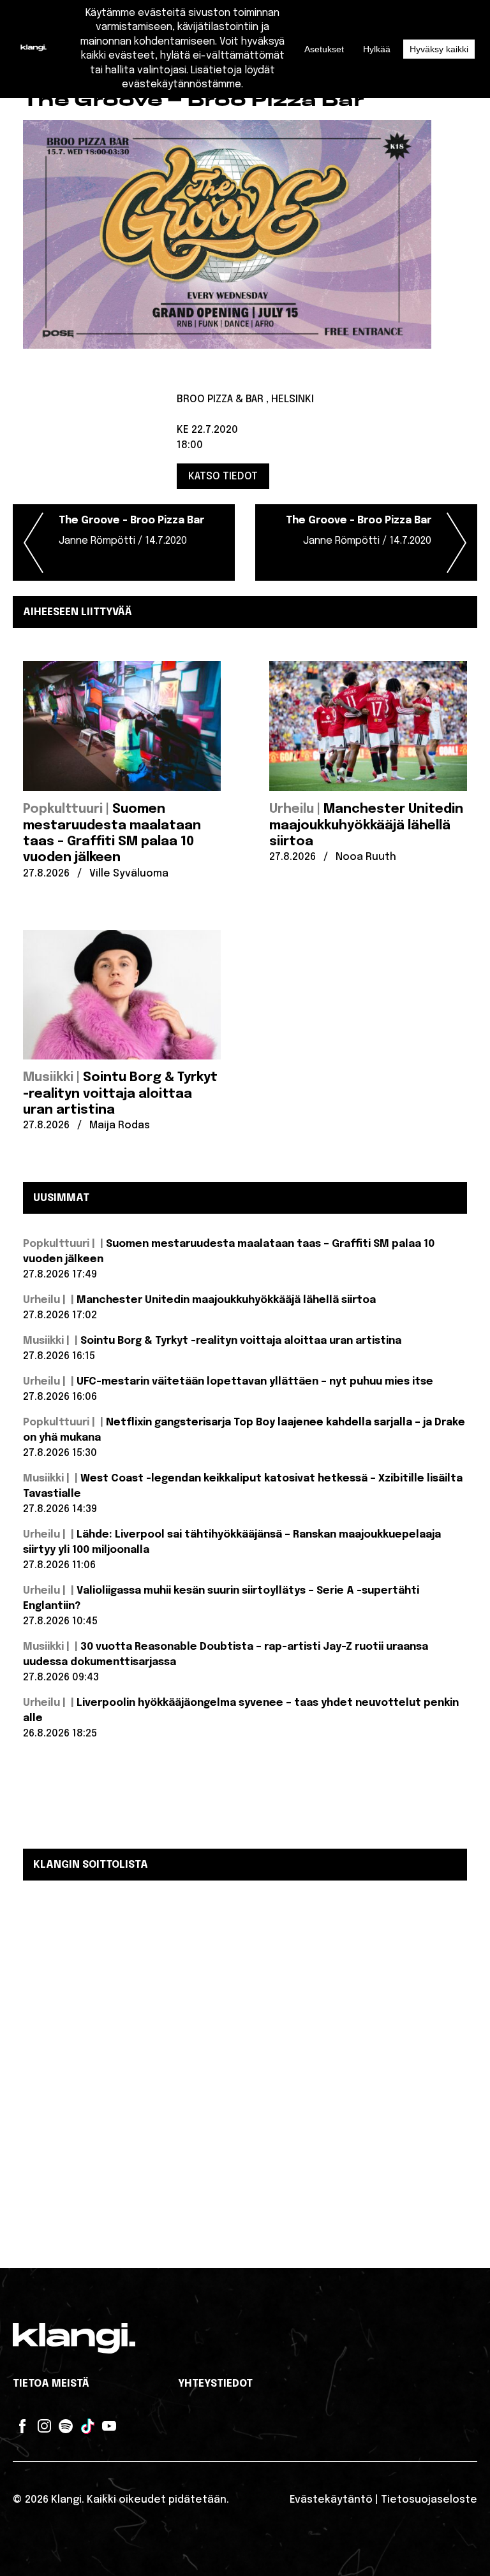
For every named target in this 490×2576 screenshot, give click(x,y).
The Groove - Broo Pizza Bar (131, 531)
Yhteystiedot (215, 2384)
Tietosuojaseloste (429, 2500)
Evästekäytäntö (331, 2500)
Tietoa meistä (51, 2384)
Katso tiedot (223, 476)
